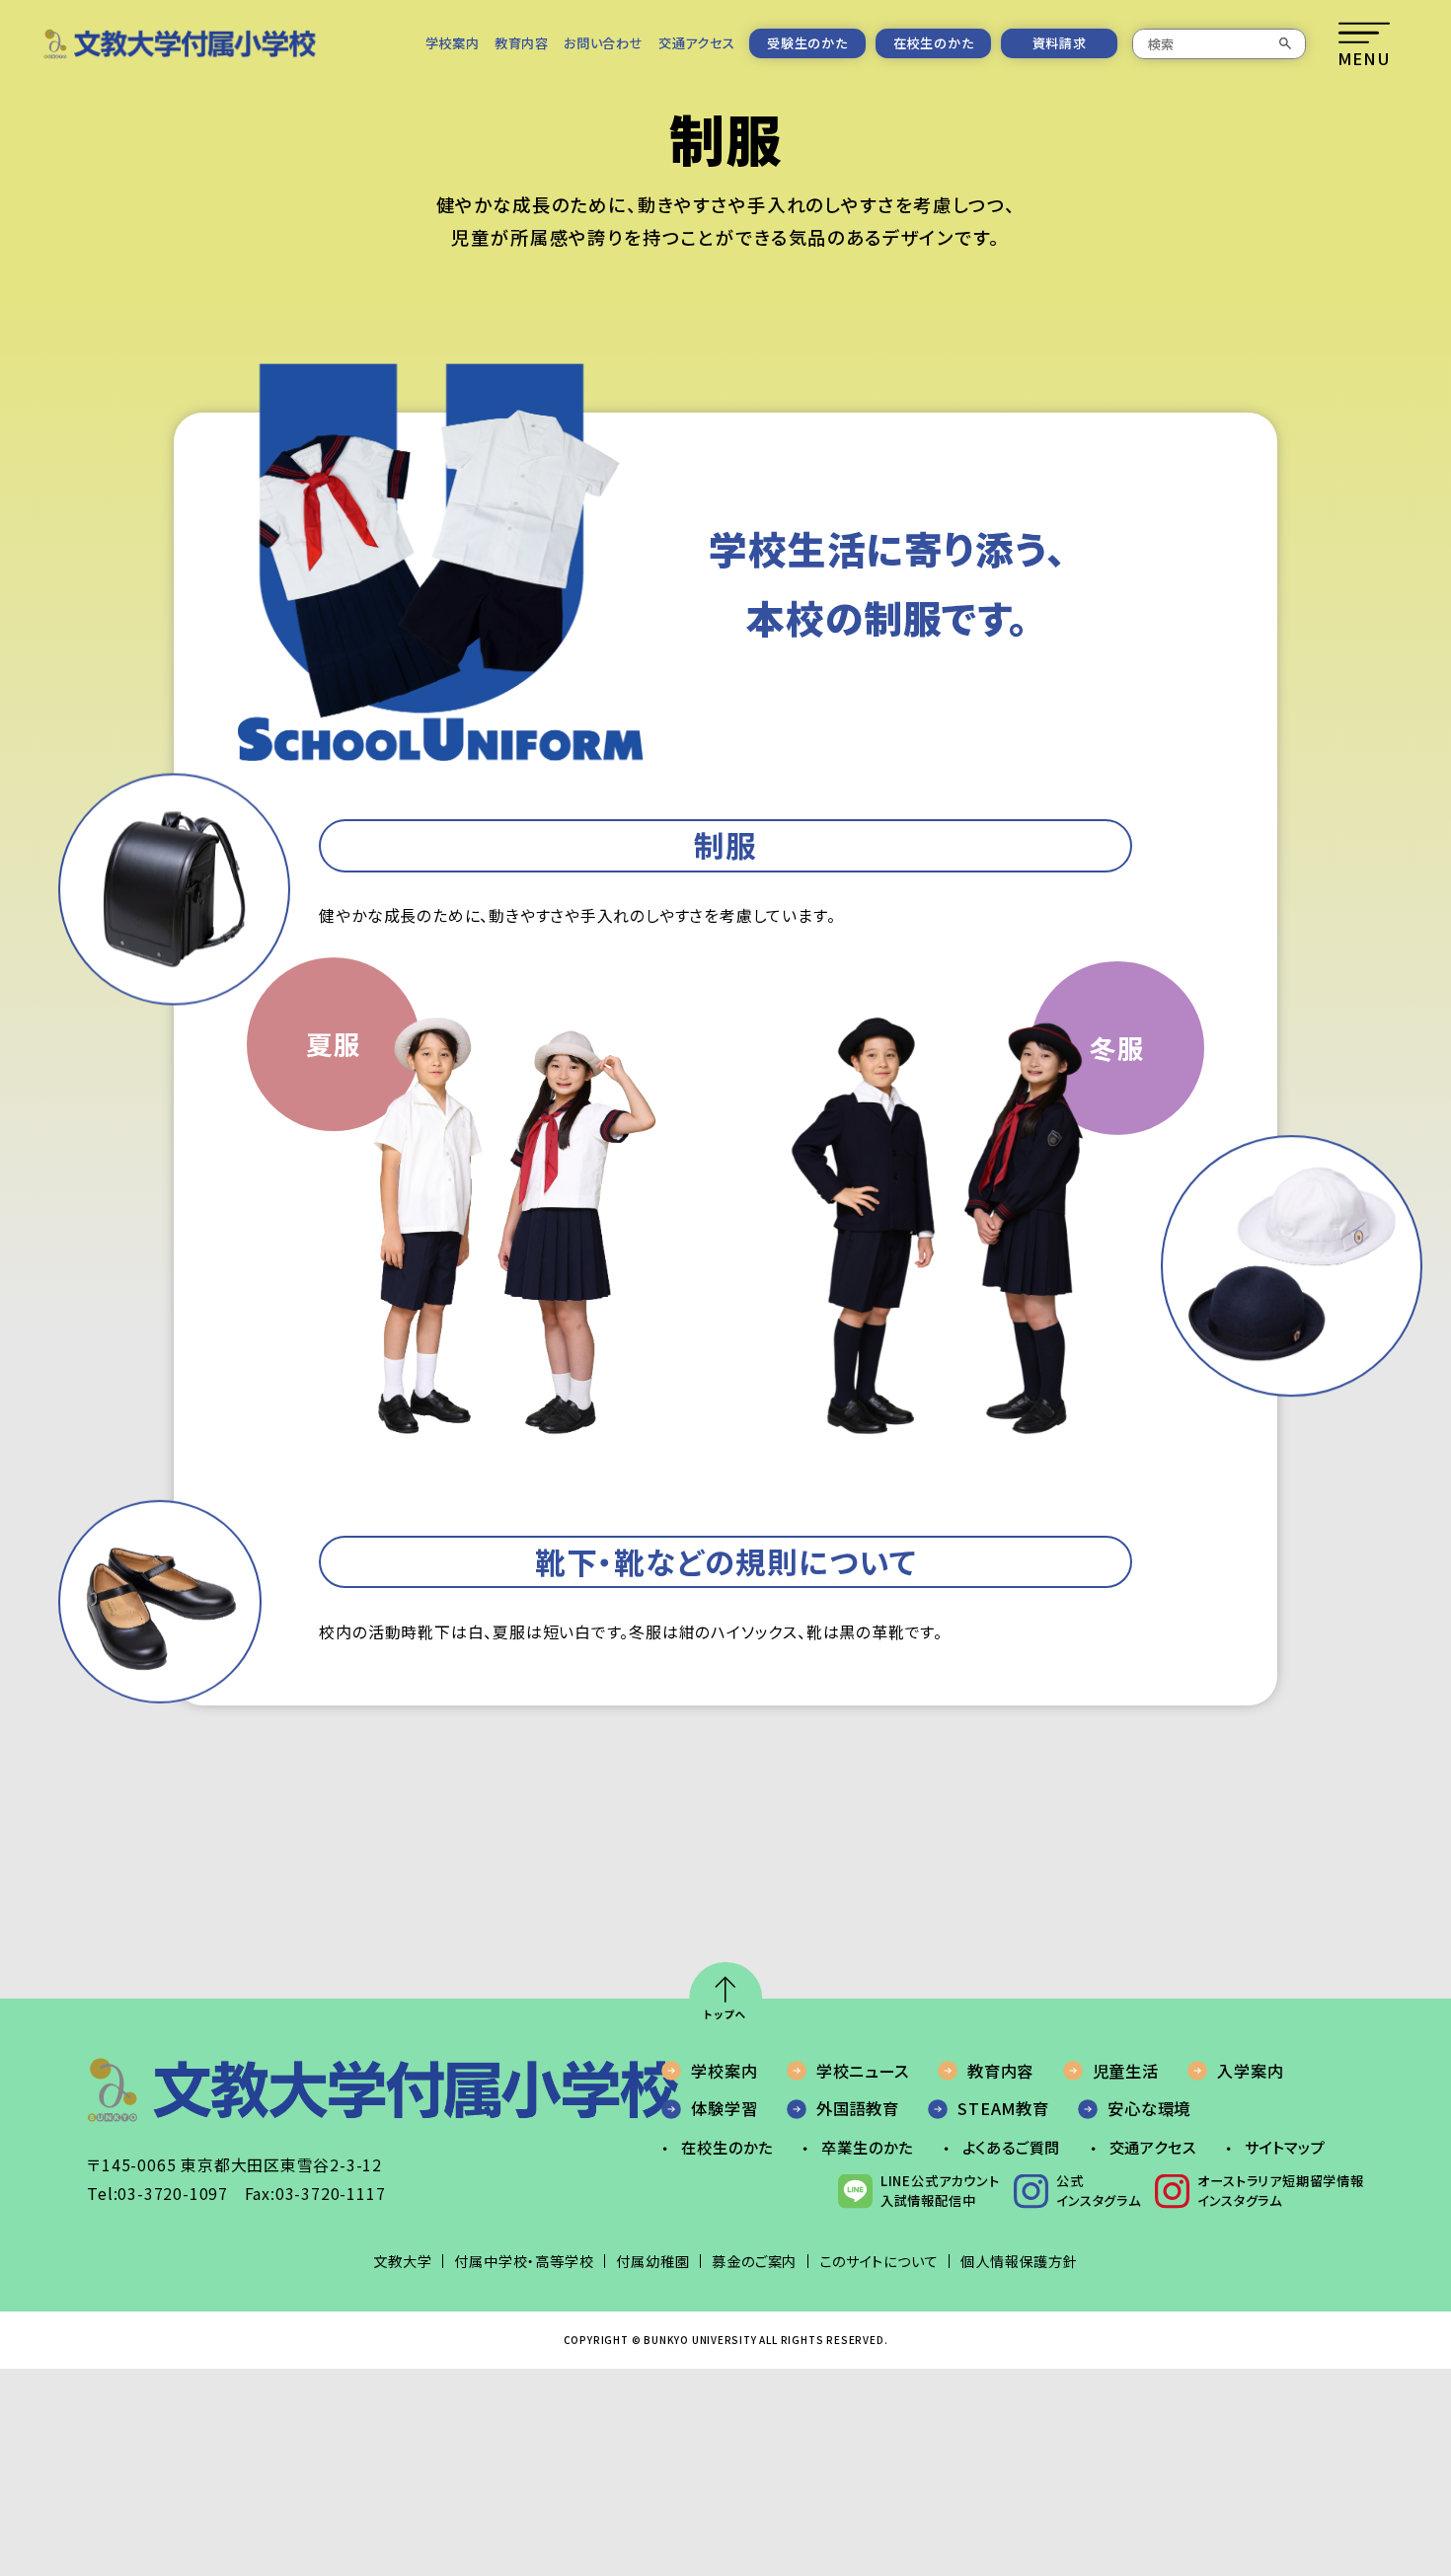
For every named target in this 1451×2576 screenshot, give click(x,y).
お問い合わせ (604, 43)
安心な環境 (1149, 2108)
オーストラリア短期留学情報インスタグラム (1280, 2191)
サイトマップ (1285, 2147)
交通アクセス (697, 43)
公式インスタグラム (1099, 2191)
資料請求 (1060, 43)
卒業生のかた (867, 2147)
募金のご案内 (754, 2261)
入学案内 (1250, 2071)
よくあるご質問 (1012, 2147)
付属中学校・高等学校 (524, 2261)
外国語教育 (858, 2108)
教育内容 (522, 43)
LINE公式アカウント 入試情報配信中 (940, 2191)
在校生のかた (934, 43)
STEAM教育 (1003, 2108)
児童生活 (1126, 2071)
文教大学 (402, 2261)
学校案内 (453, 43)
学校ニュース (863, 2071)
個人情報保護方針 (1019, 2261)
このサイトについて (878, 2261)
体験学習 (724, 2108)
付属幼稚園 (652, 2261)
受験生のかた (807, 43)
